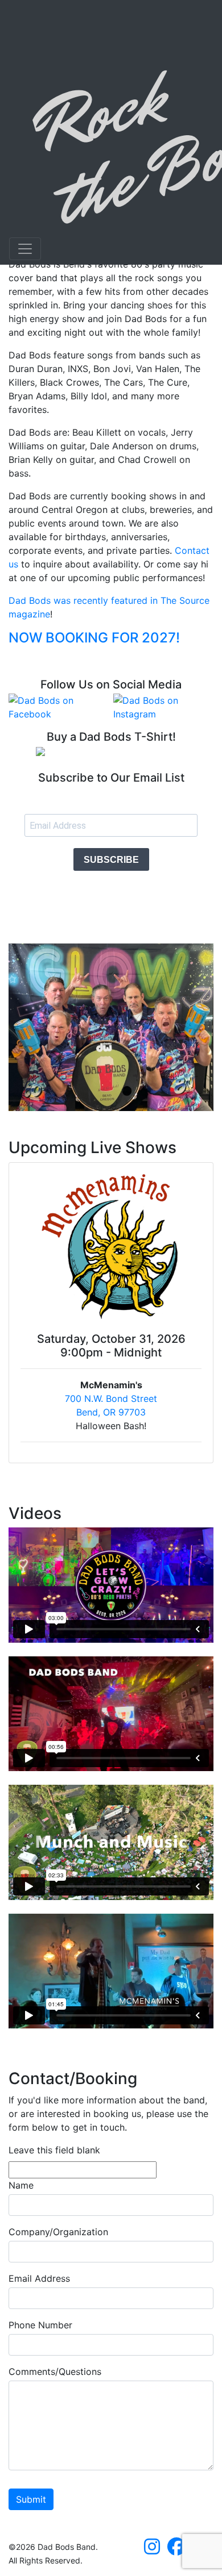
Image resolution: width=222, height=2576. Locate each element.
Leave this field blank (54, 2150)
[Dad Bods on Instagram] (163, 707)
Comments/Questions (55, 2372)
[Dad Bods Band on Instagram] (152, 2550)
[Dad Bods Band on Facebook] (176, 2550)
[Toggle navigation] (25, 249)
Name (21, 2185)
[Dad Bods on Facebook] (59, 707)
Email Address (39, 2278)
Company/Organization (58, 2232)
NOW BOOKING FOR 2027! (94, 638)
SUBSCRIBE (111, 860)
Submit (31, 2499)
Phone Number (40, 2325)
